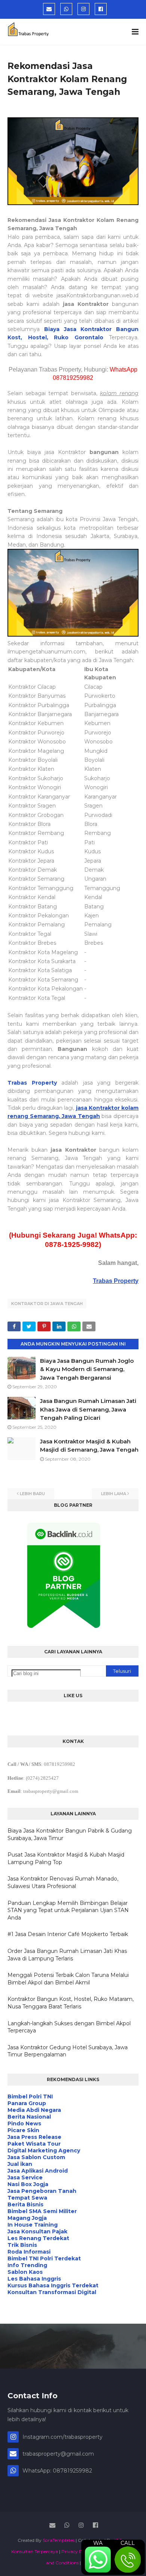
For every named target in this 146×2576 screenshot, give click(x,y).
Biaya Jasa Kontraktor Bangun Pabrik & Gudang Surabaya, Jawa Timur (70, 1834)
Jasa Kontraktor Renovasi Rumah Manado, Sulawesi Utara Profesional (63, 1882)
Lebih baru (32, 1494)
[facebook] (101, 9)
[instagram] (83, 9)
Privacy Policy (77, 2551)
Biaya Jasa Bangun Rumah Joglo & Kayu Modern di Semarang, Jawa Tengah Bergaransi (87, 1369)
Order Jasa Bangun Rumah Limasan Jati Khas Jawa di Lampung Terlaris (67, 1955)
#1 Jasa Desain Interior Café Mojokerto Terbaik (68, 1934)
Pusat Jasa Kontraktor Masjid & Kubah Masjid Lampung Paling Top (66, 1858)
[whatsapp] (66, 9)
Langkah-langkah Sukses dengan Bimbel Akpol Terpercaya (69, 2027)
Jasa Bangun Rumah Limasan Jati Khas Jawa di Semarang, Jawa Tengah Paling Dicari (88, 1409)
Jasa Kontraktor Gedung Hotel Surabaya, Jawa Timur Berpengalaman (68, 2051)
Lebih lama (114, 1494)
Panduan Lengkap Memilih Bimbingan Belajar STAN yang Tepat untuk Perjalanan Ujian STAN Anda (68, 1910)
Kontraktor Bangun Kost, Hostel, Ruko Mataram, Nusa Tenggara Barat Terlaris (71, 2003)
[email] (49, 9)
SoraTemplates (59, 2540)
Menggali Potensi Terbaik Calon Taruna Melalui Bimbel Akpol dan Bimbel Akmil (68, 1979)
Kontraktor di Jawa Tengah (47, 1304)
